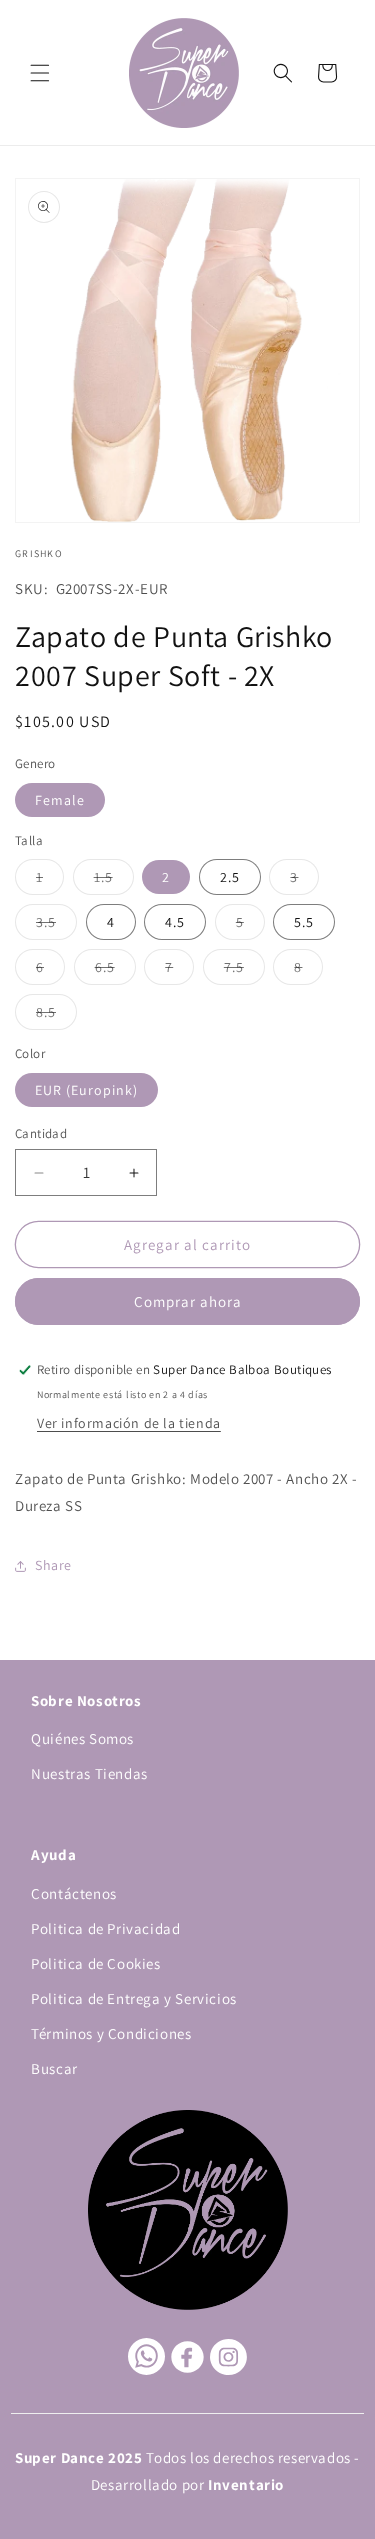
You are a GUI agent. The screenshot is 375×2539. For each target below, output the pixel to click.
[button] (40, 73)
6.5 (115, 971)
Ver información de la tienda (129, 1423)
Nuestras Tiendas (89, 1773)
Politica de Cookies (95, 1963)
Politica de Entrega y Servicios (134, 1998)
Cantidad (41, 1133)
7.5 (244, 971)
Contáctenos (74, 1893)
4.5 (175, 922)
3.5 (56, 926)
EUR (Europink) (86, 1090)
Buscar (54, 2068)
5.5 (304, 922)
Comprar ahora (188, 1301)
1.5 (114, 881)
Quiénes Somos (82, 1738)
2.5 (230, 877)
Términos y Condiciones (111, 2033)
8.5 (56, 1016)
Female (60, 800)
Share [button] (53, 1565)
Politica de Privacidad (105, 1928)
